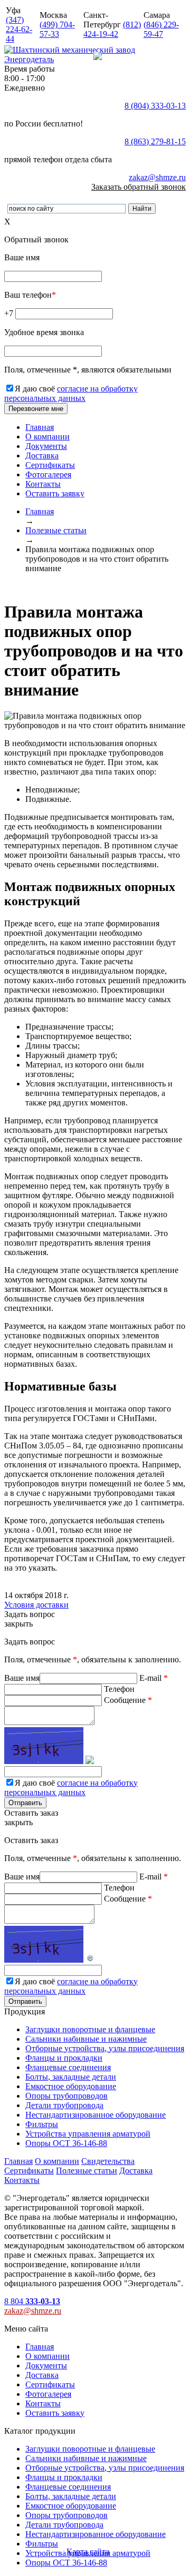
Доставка (42, 456)
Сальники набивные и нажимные (86, 2039)
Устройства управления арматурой (88, 2134)
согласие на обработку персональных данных (71, 393)
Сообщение (78, 1746)
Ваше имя (22, 1678)
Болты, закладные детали (71, 2077)
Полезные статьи (87, 2171)
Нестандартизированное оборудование (96, 2115)
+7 (10, 313)
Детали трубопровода (64, 2105)
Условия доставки (36, 1605)
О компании (47, 437)
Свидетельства (108, 2161)
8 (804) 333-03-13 (155, 106)
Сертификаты (50, 465)
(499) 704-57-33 (57, 29)
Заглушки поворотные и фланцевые (90, 2029)
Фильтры (42, 2124)
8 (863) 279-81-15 (155, 141)
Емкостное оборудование (71, 2086)
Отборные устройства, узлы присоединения (105, 2048)
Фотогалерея (48, 474)
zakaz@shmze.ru (157, 177)
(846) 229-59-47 (161, 29)
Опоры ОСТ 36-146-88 (66, 2143)
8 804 (32, 2301)
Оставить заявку (55, 493)
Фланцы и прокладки (64, 2058)
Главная (40, 427)
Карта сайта (88, 2551)
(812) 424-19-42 (112, 29)
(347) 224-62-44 (19, 29)
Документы (46, 446)
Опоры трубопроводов (66, 2096)
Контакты (43, 484)
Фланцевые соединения (68, 2067)
